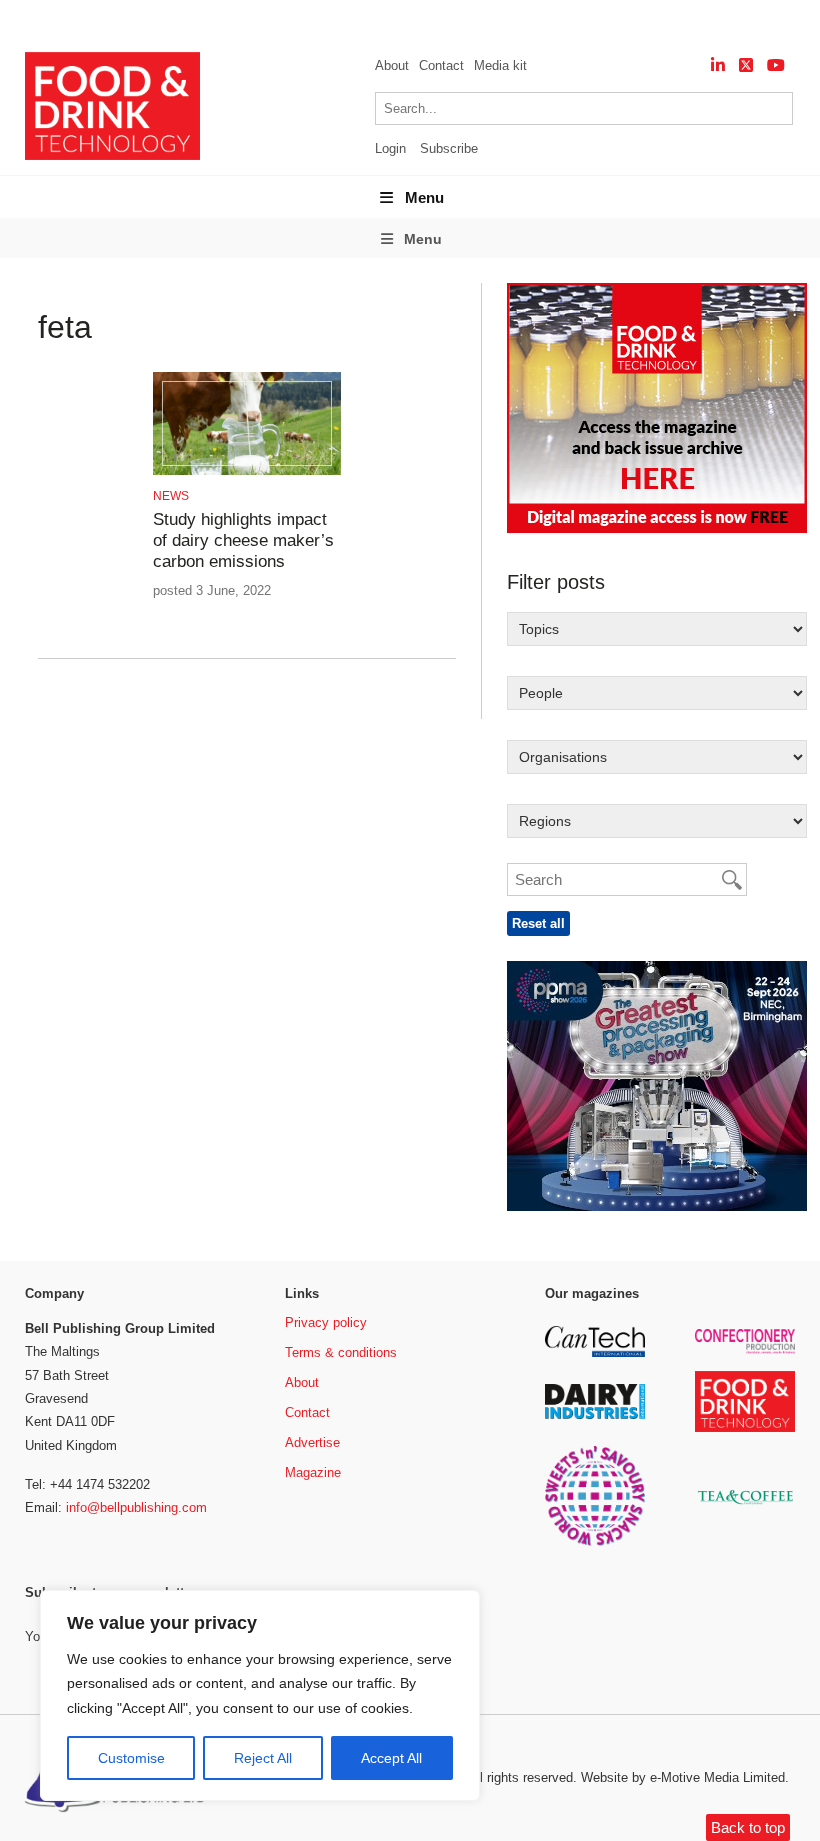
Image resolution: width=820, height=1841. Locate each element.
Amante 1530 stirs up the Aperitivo (556, 20)
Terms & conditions (341, 1352)
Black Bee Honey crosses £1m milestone (269, 20)
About (392, 65)
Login (390, 148)
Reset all (538, 923)
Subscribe (449, 148)
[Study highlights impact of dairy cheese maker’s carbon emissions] (247, 471)
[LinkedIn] (718, 65)
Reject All (263, 1758)
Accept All (391, 1758)
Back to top (748, 1827)
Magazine (313, 1472)
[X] (746, 65)
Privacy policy (326, 1322)
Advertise (312, 1442)
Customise (131, 1758)
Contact (441, 65)
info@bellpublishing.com (136, 1507)
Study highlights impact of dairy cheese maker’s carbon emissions (243, 541)
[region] (260, 1696)
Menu (424, 197)
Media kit (500, 65)
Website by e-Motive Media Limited (683, 1777)
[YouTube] (776, 65)
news (171, 496)
